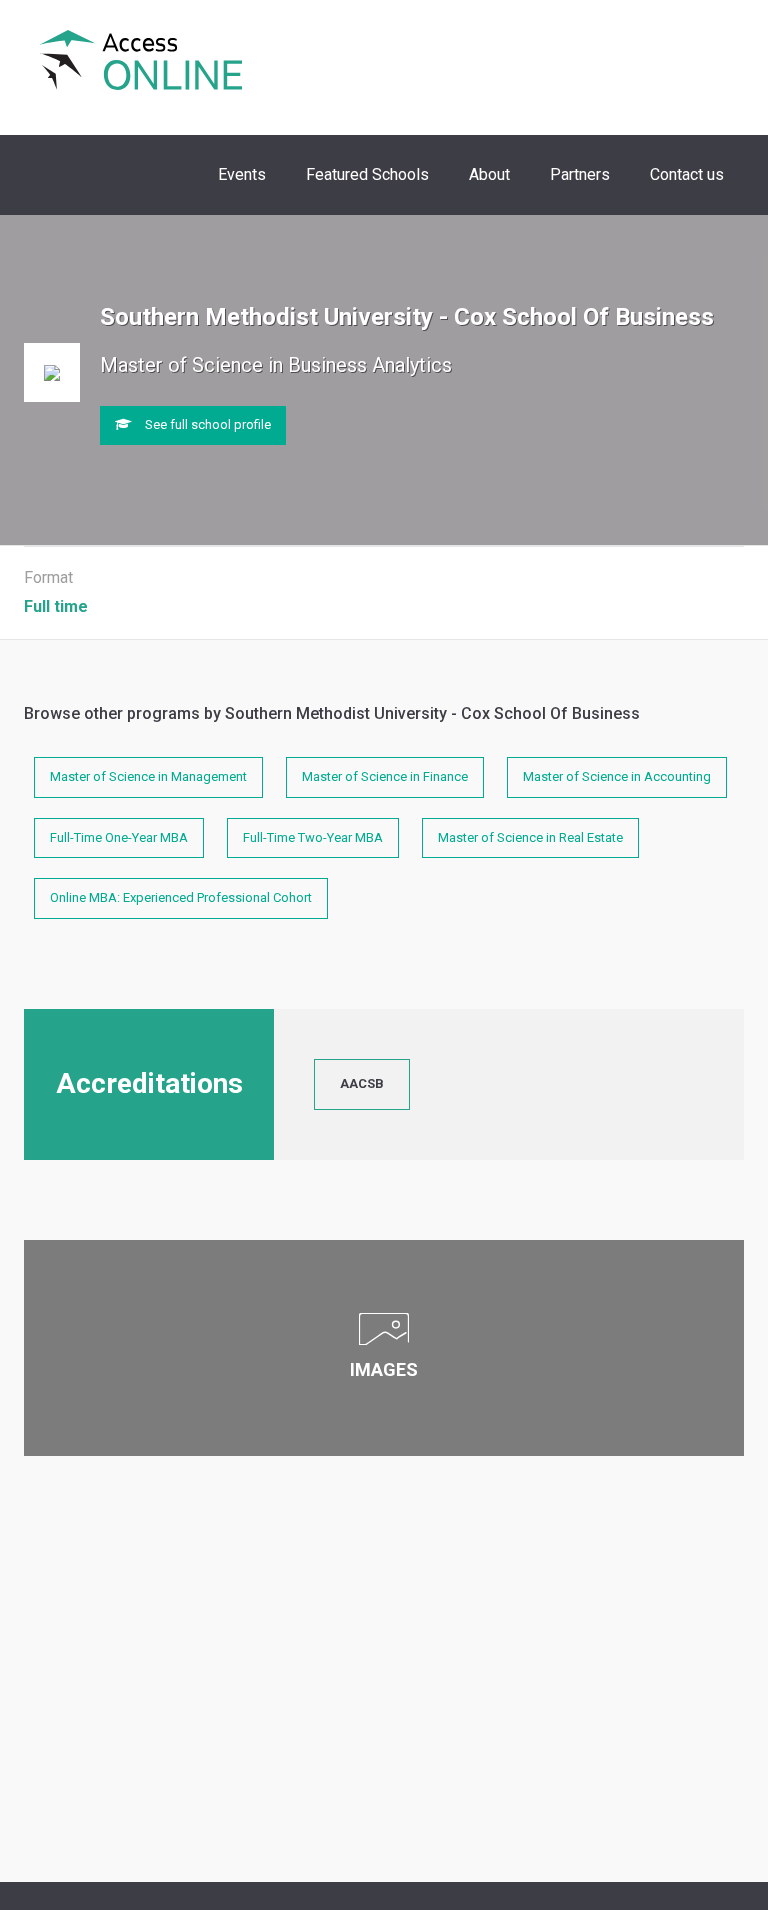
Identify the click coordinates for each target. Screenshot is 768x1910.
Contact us (687, 174)
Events (242, 174)
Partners (580, 174)
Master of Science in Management (148, 776)
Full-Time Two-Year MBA (313, 837)
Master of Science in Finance (385, 776)
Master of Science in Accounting (617, 776)
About (489, 174)
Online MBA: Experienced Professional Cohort (181, 897)
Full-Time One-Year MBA (119, 837)
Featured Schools (367, 174)
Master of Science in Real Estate (530, 837)
